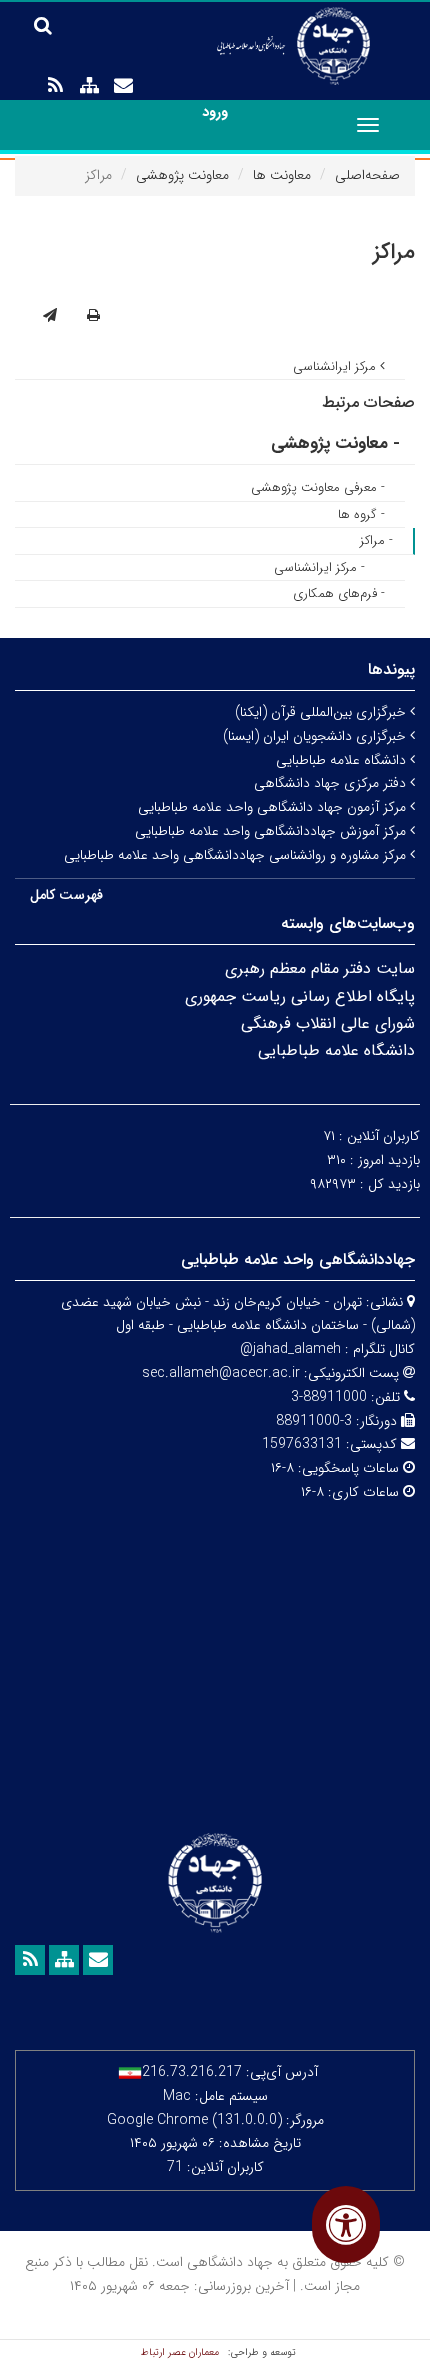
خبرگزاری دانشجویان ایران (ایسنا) (316, 736)
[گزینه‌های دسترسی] (346, 2224)
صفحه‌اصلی (367, 175)
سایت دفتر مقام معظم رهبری (320, 968)
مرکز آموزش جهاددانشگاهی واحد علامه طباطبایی (272, 831)
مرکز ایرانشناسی (336, 366)
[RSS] (55, 86)
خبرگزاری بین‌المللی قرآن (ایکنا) (322, 712)
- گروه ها (361, 514)
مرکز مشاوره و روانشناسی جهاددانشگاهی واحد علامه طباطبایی (237, 855)
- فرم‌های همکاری (339, 593)
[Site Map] (89, 86)
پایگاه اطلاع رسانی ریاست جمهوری (300, 996)
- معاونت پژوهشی (335, 443)
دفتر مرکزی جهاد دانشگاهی (332, 783)
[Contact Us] (123, 86)
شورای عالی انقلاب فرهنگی (328, 1023)
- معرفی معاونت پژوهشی (318, 487)
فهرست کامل (66, 895)
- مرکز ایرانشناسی (319, 567)
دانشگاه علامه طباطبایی (343, 760)
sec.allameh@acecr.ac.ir (221, 1373)
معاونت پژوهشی (182, 175)
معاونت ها (282, 175)
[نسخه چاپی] (93, 316)
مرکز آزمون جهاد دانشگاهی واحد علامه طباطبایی (274, 807)
